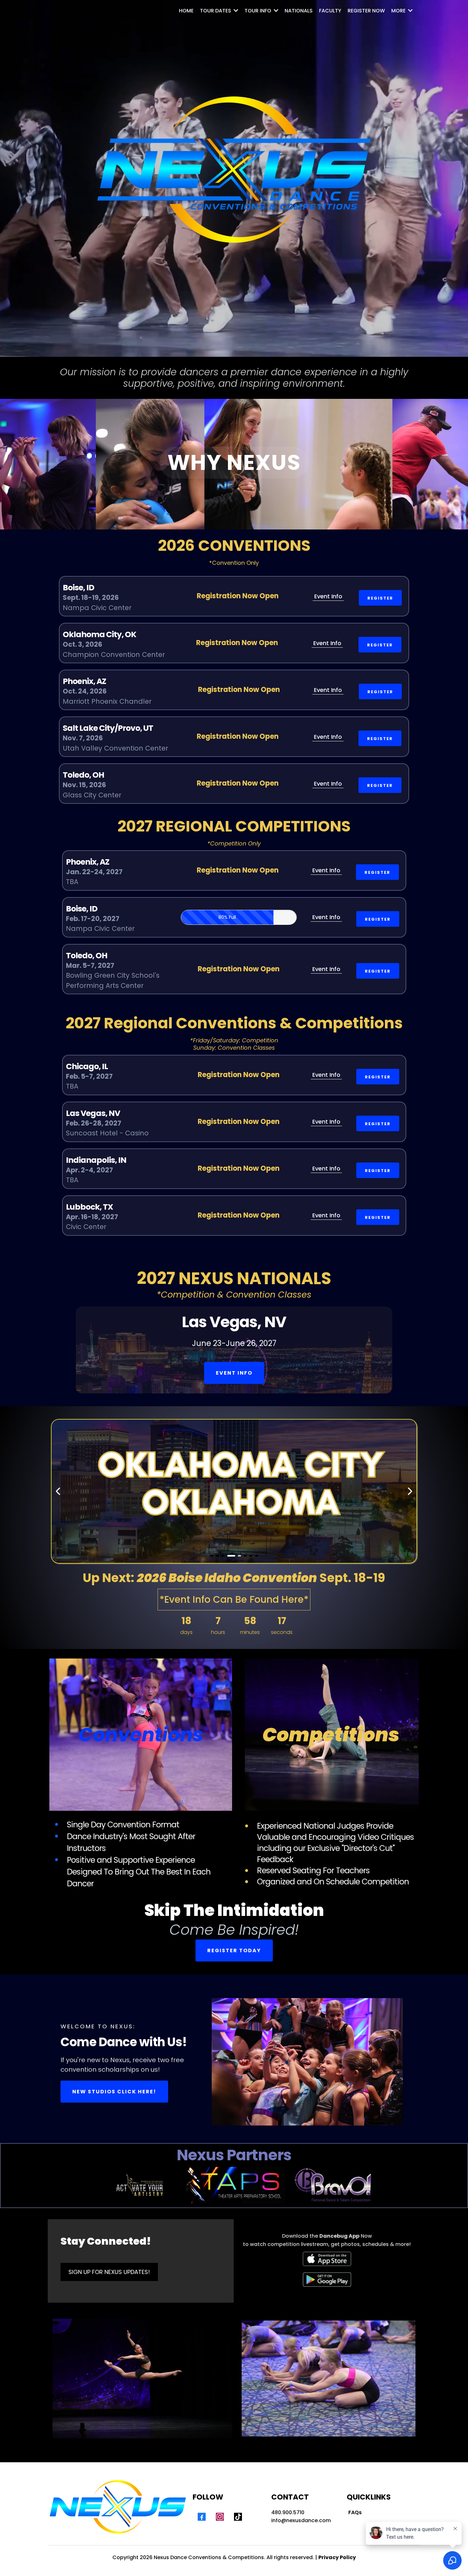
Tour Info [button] (259, 11)
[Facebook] (202, 2517)
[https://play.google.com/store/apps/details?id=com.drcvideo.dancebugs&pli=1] (327, 2280)
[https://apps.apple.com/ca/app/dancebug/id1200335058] (327, 2259)
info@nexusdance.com (301, 2520)
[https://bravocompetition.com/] (337, 2186)
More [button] (399, 11)
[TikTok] (238, 2517)
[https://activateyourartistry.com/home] (139, 2186)
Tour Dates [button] (216, 11)
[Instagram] (220, 2517)
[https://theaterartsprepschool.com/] (236, 2185)
